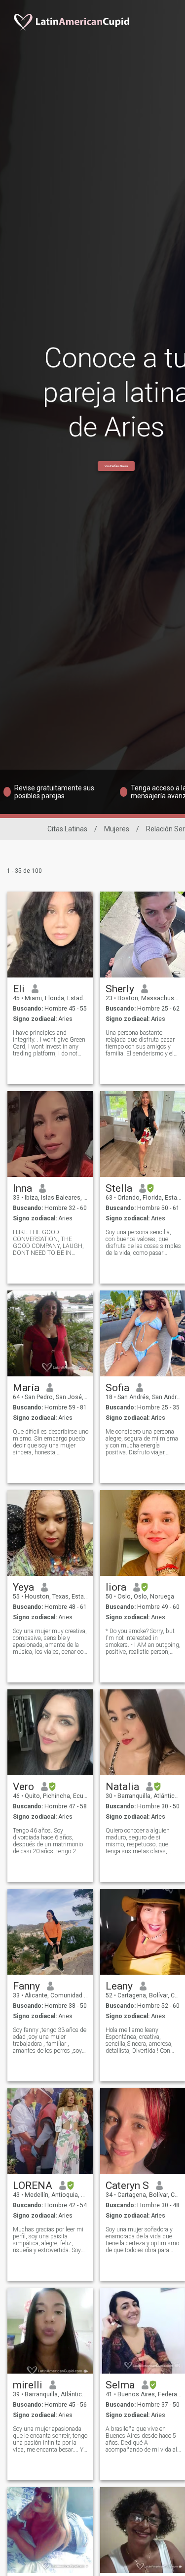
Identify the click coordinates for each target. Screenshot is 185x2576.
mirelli (28, 2385)
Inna (22, 1188)
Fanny (26, 1986)
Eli (19, 989)
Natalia (122, 1787)
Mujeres (117, 829)
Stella (119, 1188)
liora (116, 1587)
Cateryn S (127, 2186)
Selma (120, 2385)
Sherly (120, 989)
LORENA (33, 2186)
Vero (23, 1787)
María (26, 1388)
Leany (119, 1986)
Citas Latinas (67, 829)
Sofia (117, 1388)
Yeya (23, 1587)
